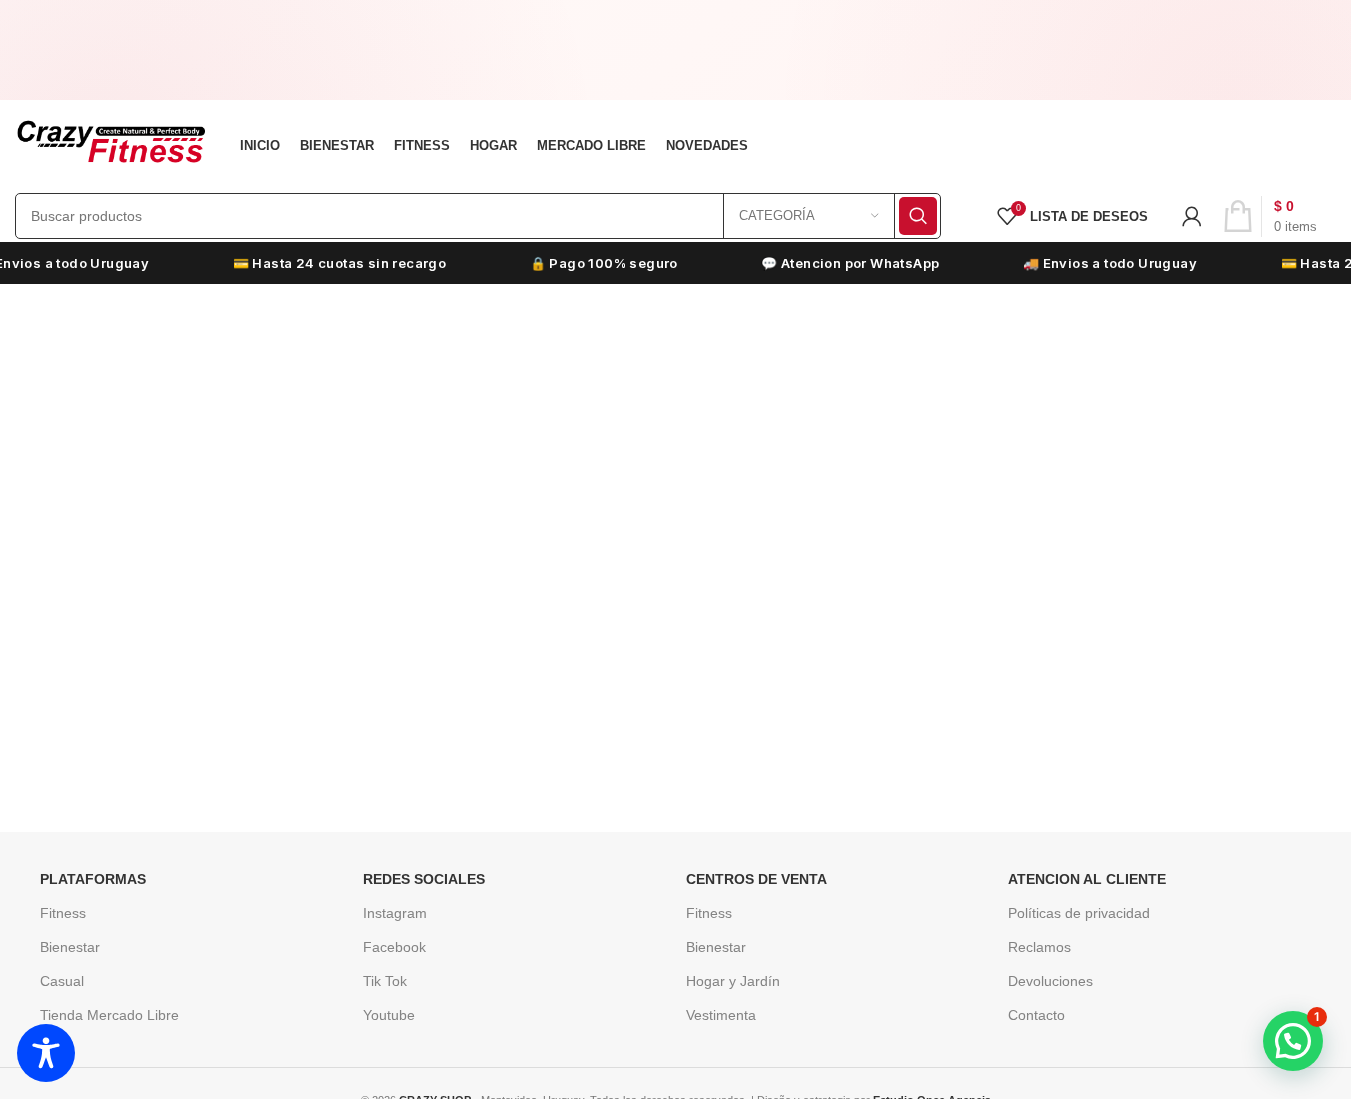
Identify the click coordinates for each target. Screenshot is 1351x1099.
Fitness (63, 913)
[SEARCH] (918, 216)
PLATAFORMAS (93, 879)
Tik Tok (385, 981)
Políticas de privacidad (1079, 913)
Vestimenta (721, 1015)
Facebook (394, 947)
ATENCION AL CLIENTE (1087, 879)
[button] (1293, 1041)
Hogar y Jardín (733, 981)
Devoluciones (1050, 981)
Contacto (1036, 1015)
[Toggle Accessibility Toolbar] (46, 1053)
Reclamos (1039, 947)
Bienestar (70, 947)
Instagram (395, 913)
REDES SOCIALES (424, 879)
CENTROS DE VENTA (756, 879)
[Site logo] (110, 144)
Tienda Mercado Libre (109, 1015)
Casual (62, 981)
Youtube (389, 1015)
